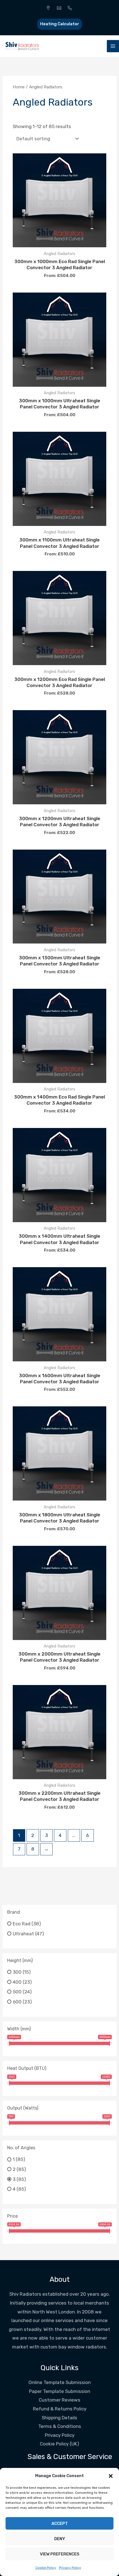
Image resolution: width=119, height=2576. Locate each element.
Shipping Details (59, 2418)
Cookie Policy (46, 2568)
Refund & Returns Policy (60, 2409)
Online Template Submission (60, 2382)
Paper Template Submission (60, 2391)
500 (17, 1992)
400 (17, 1982)
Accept (60, 2523)
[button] (111, 2476)
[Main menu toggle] (113, 46)
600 (17, 2002)
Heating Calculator (60, 24)
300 (17, 1972)
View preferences (60, 2554)
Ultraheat (23, 1933)
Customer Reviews (59, 2400)
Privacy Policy (70, 2568)
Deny (60, 2539)
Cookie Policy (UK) (59, 2444)
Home (19, 87)
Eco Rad (22, 1924)
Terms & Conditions (60, 2426)
